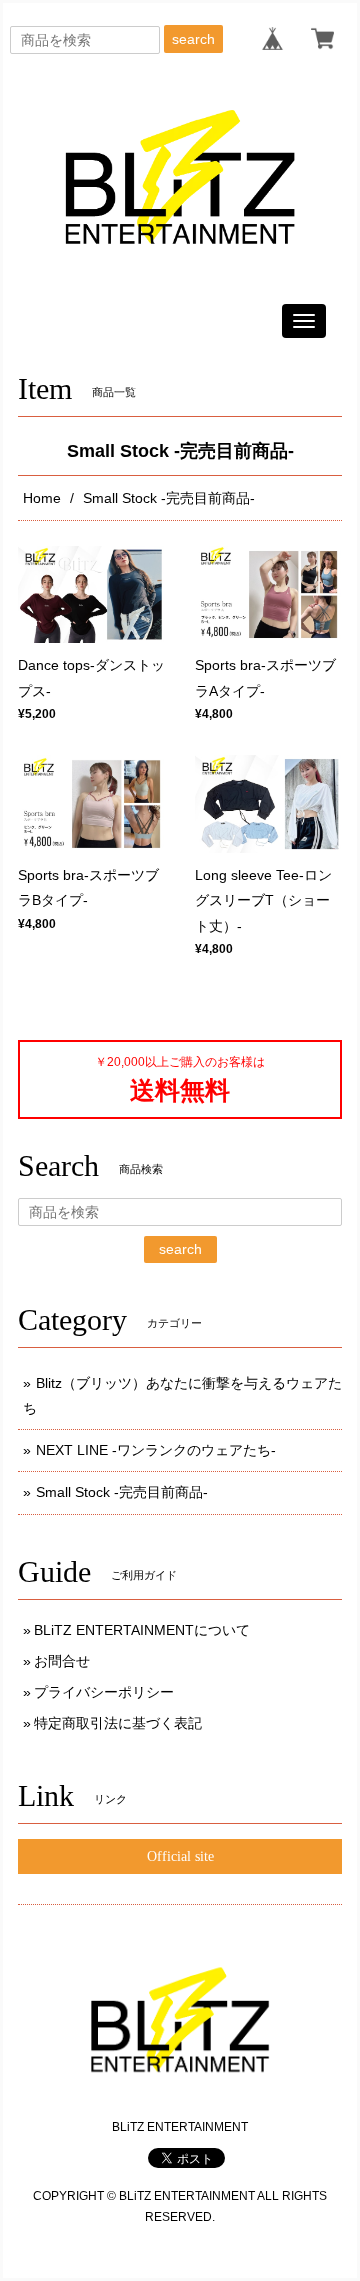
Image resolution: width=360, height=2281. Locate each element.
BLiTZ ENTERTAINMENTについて (142, 1630)
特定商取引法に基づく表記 (118, 1723)
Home (42, 498)
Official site (180, 1856)
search (193, 39)
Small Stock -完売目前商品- (122, 1492)
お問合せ (62, 1661)
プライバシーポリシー (104, 1692)
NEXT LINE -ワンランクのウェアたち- (156, 1450)
